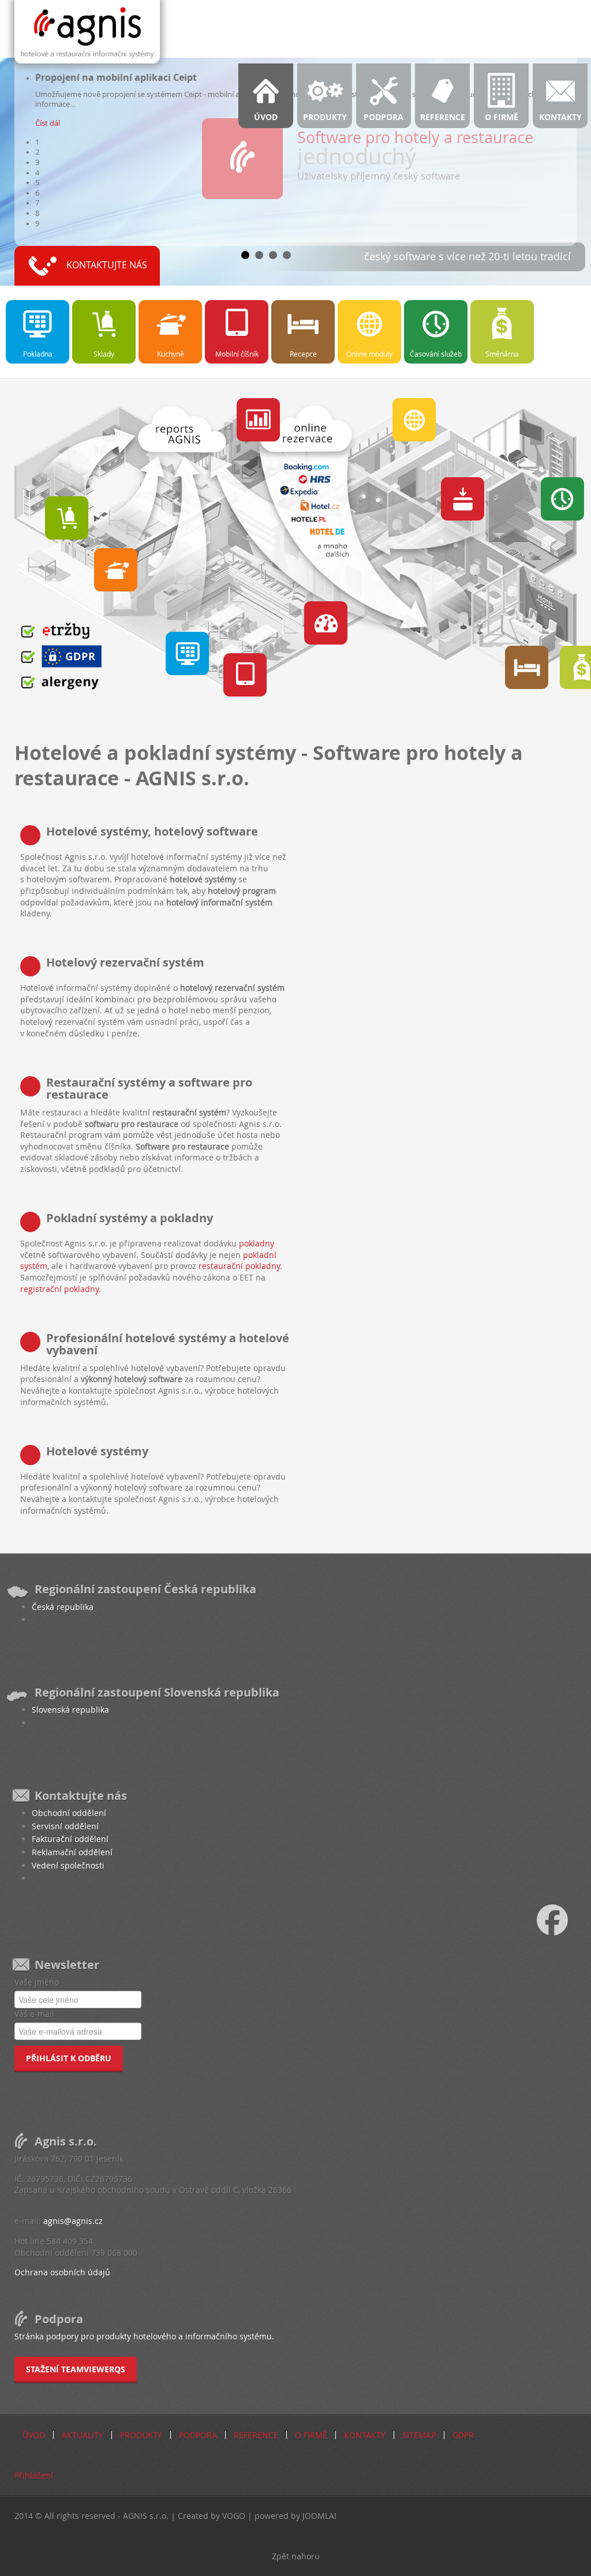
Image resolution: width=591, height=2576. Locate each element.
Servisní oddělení (65, 1826)
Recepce (303, 354)
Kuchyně (171, 354)
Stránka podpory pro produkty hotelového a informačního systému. (144, 2336)
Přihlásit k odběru (69, 2058)
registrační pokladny (59, 1289)
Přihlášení (34, 2475)
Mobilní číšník (237, 354)
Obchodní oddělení (69, 1813)
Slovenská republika (70, 1710)
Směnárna (502, 354)
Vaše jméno (37, 1982)
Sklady (104, 354)
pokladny (257, 1243)
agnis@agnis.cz (73, 2221)
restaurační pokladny (239, 1266)
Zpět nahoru (296, 2556)
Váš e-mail (34, 2014)
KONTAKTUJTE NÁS (107, 265)
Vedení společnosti (68, 1865)
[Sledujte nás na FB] (564, 1919)
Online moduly (369, 354)
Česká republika (63, 1607)
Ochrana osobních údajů (62, 2272)
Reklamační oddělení (72, 1852)
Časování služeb (436, 354)
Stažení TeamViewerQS (76, 2369)
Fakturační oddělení (70, 1839)
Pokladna (38, 354)
